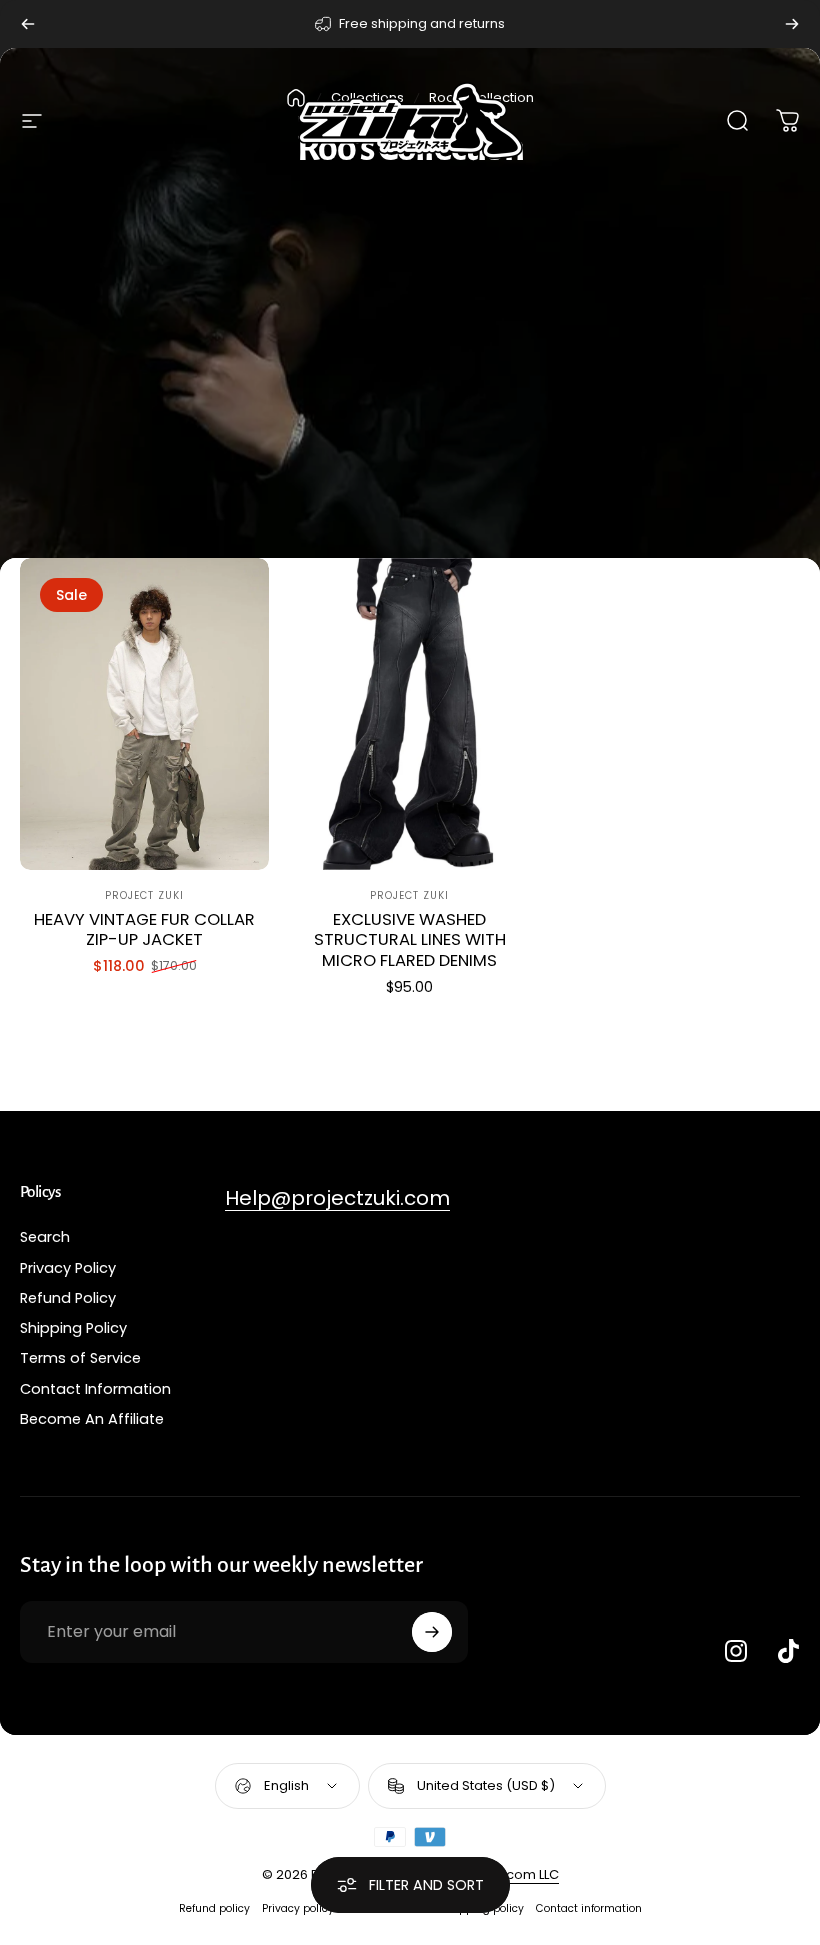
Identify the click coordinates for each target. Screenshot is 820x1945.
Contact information (589, 1908)
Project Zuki (144, 895)
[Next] (792, 24)
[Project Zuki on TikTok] (788, 1651)
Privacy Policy (68, 1268)
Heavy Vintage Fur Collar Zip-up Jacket (144, 930)
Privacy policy (298, 1908)
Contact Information (95, 1389)
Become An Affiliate (92, 1419)
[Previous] (28, 24)
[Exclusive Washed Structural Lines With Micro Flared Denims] (409, 714)
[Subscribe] (432, 1632)
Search (45, 1237)
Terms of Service (80, 1358)
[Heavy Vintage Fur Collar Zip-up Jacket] (144, 714)
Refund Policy (68, 1298)
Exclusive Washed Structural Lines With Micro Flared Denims (410, 940)
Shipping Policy (73, 1328)
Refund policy (214, 1908)
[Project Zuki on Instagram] (736, 1651)
